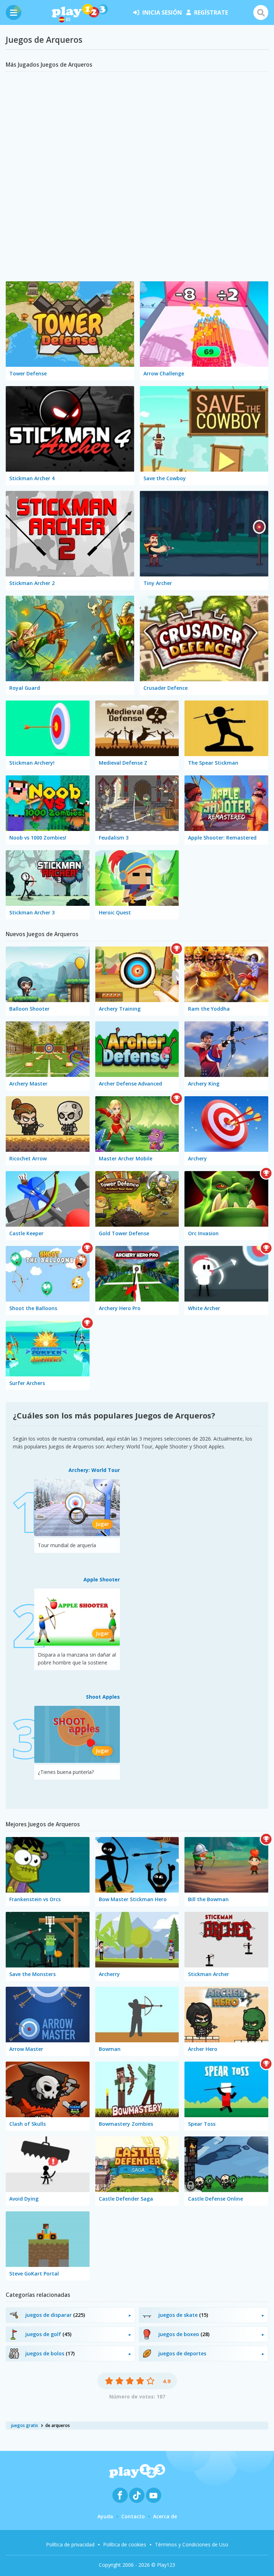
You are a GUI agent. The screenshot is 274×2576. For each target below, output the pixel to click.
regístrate (211, 12)
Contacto (133, 2516)
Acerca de (165, 2516)
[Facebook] (120, 2495)
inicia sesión (162, 12)
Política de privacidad (70, 2544)
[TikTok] (137, 2495)
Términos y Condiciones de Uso (192, 2544)
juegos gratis (25, 2425)
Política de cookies (125, 2544)
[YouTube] (154, 2495)
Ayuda (105, 2516)
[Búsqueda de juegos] (261, 12)
